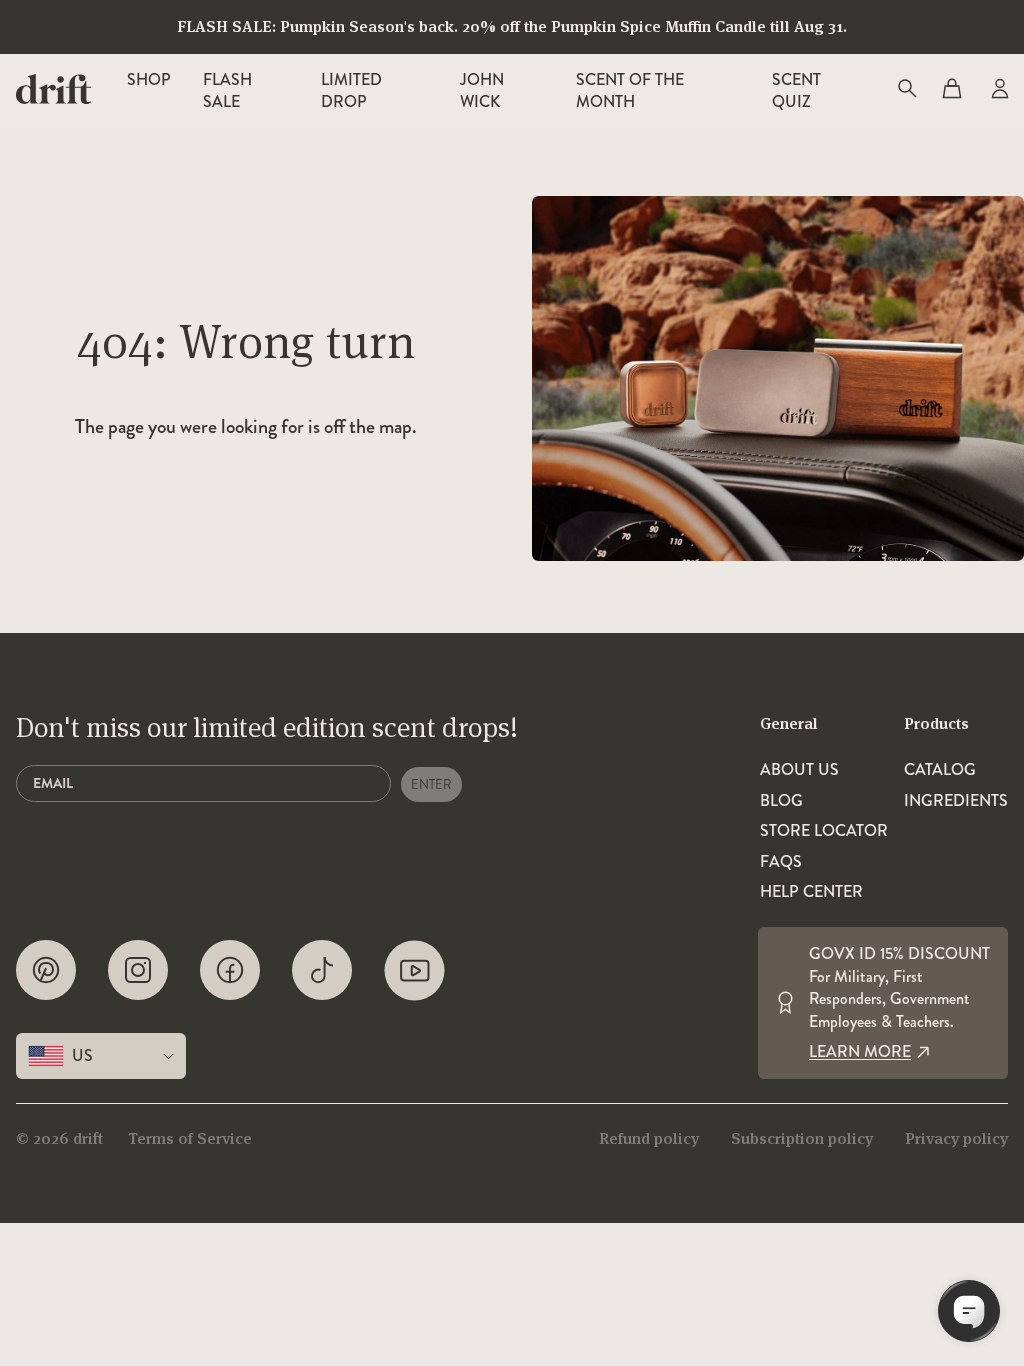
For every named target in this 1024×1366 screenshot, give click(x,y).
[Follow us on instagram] (138, 970)
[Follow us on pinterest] (46, 970)
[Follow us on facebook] (230, 970)
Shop (149, 79)
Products (936, 723)
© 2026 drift (59, 1138)
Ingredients (956, 801)
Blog (781, 801)
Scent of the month (630, 90)
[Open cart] (952, 89)
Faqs (781, 862)
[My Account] (998, 89)
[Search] (906, 89)
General (789, 723)
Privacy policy (956, 1138)
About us (799, 770)
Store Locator (824, 831)
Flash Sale (227, 90)
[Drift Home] (53, 89)
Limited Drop (351, 90)
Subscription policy (802, 1138)
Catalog (940, 770)
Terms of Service (190, 1138)
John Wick (482, 90)
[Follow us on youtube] (414, 970)
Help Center (811, 892)
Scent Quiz (796, 90)
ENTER (431, 784)
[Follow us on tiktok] (322, 970)
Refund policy (649, 1138)
